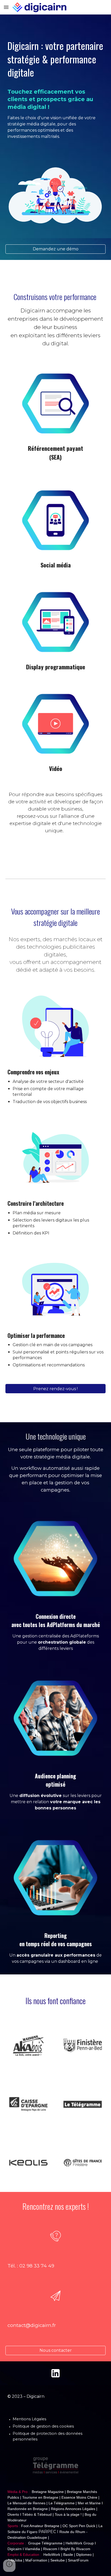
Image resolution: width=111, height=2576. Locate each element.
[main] (56, 81)
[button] (6, 7)
